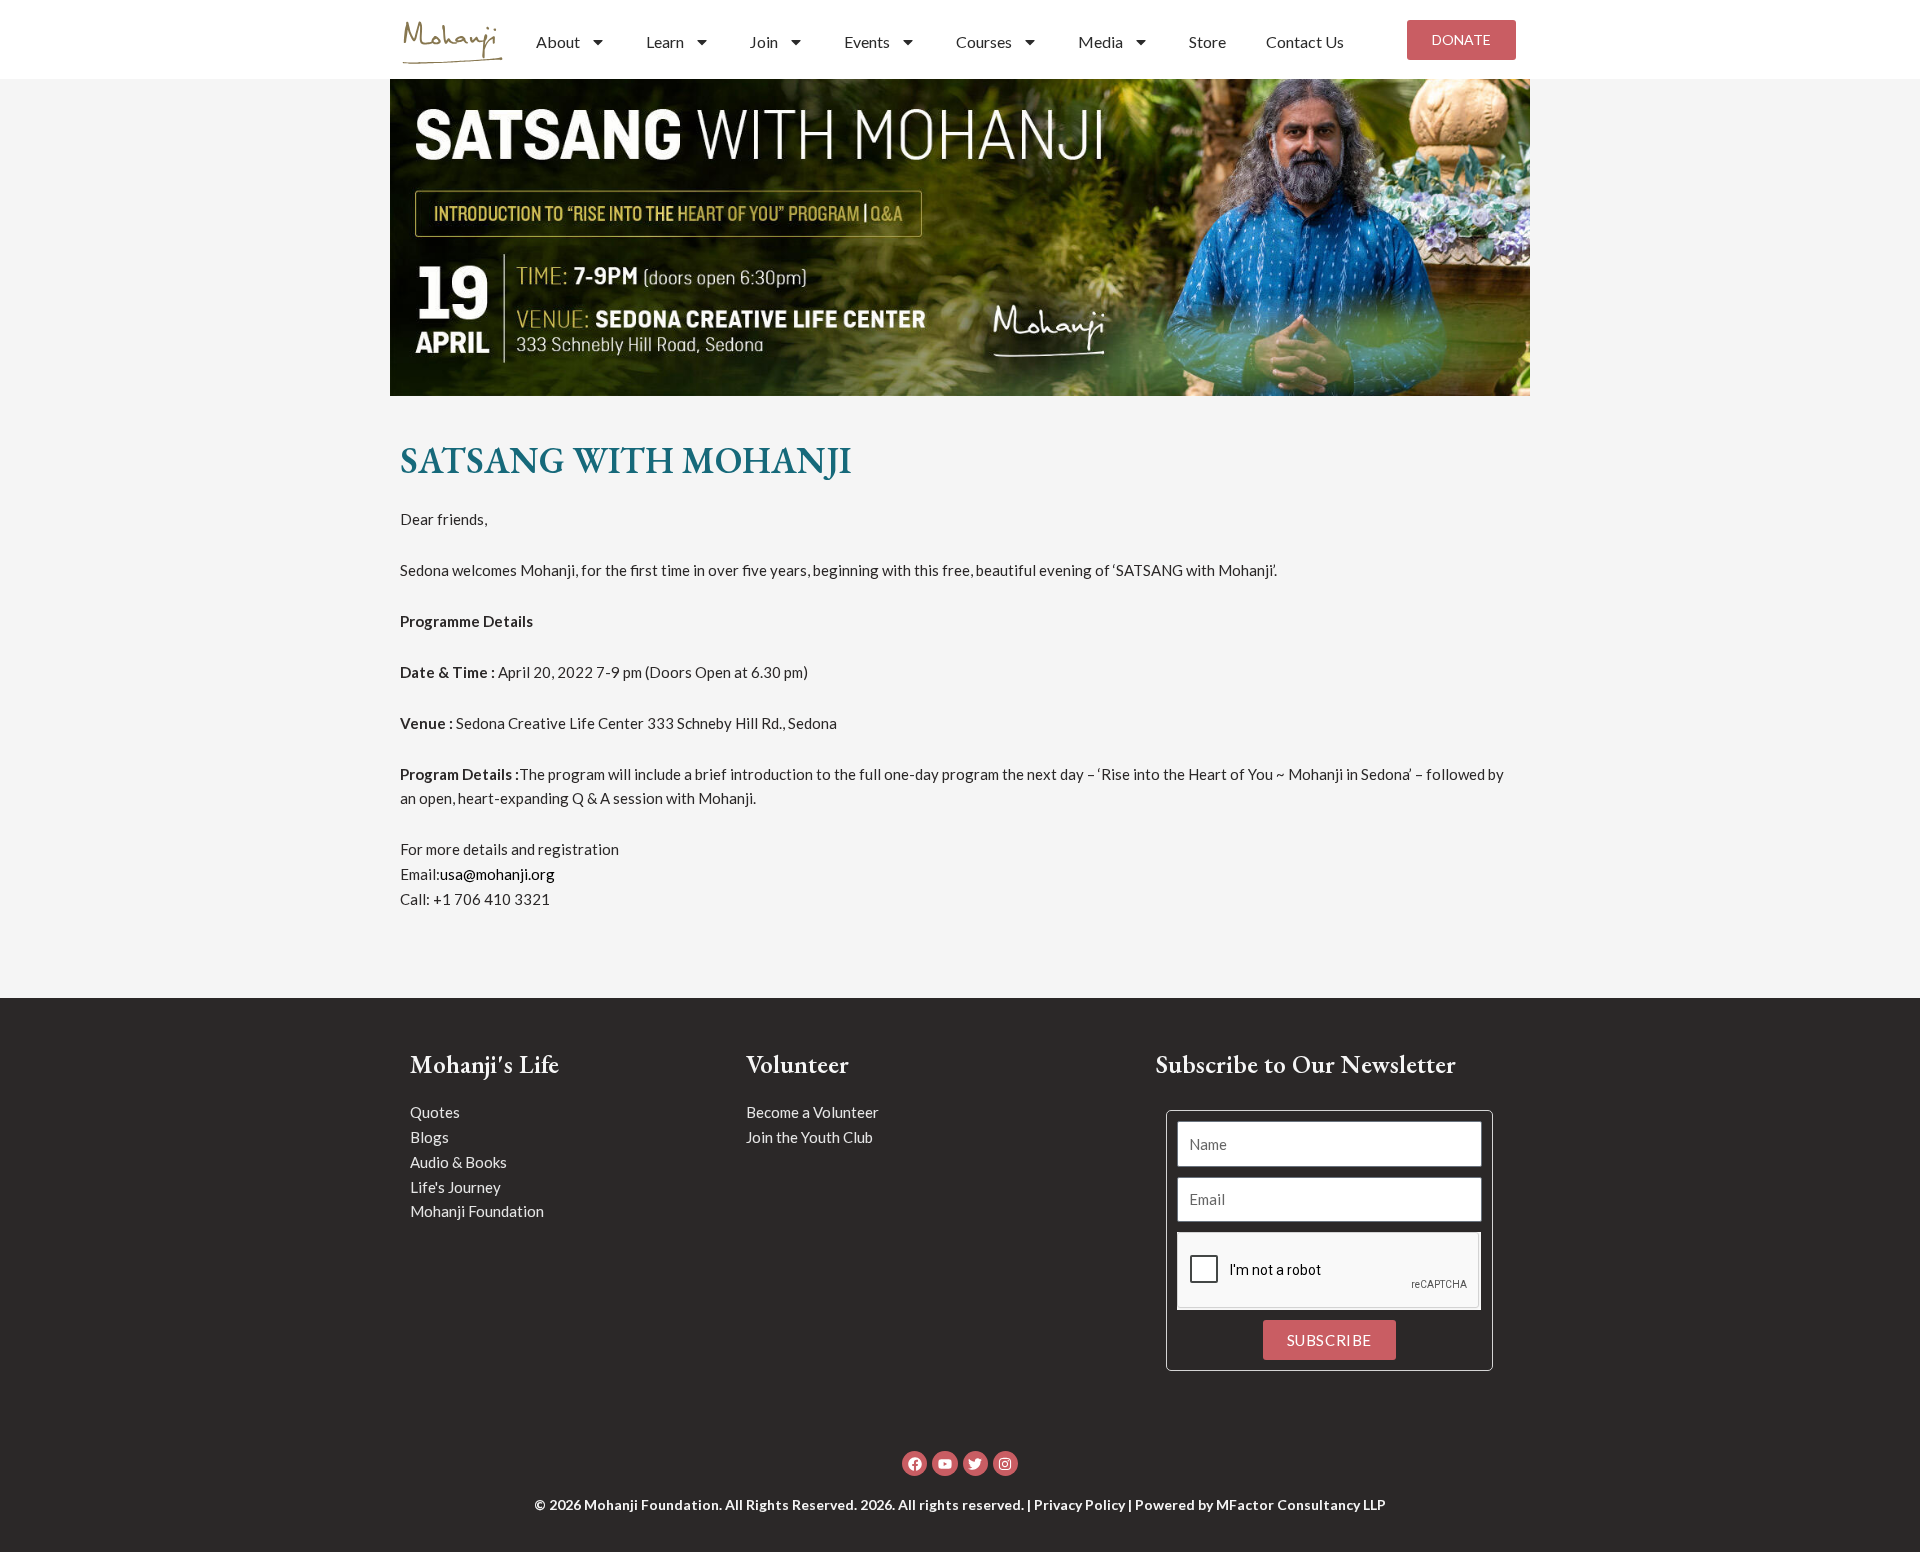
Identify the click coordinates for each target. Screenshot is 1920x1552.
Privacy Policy (1079, 1504)
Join (764, 41)
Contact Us (1305, 41)
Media (1100, 41)
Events (867, 41)
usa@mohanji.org (497, 874)
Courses (984, 41)
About (558, 41)
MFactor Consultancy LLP (1301, 1504)
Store (1207, 41)
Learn (665, 41)
